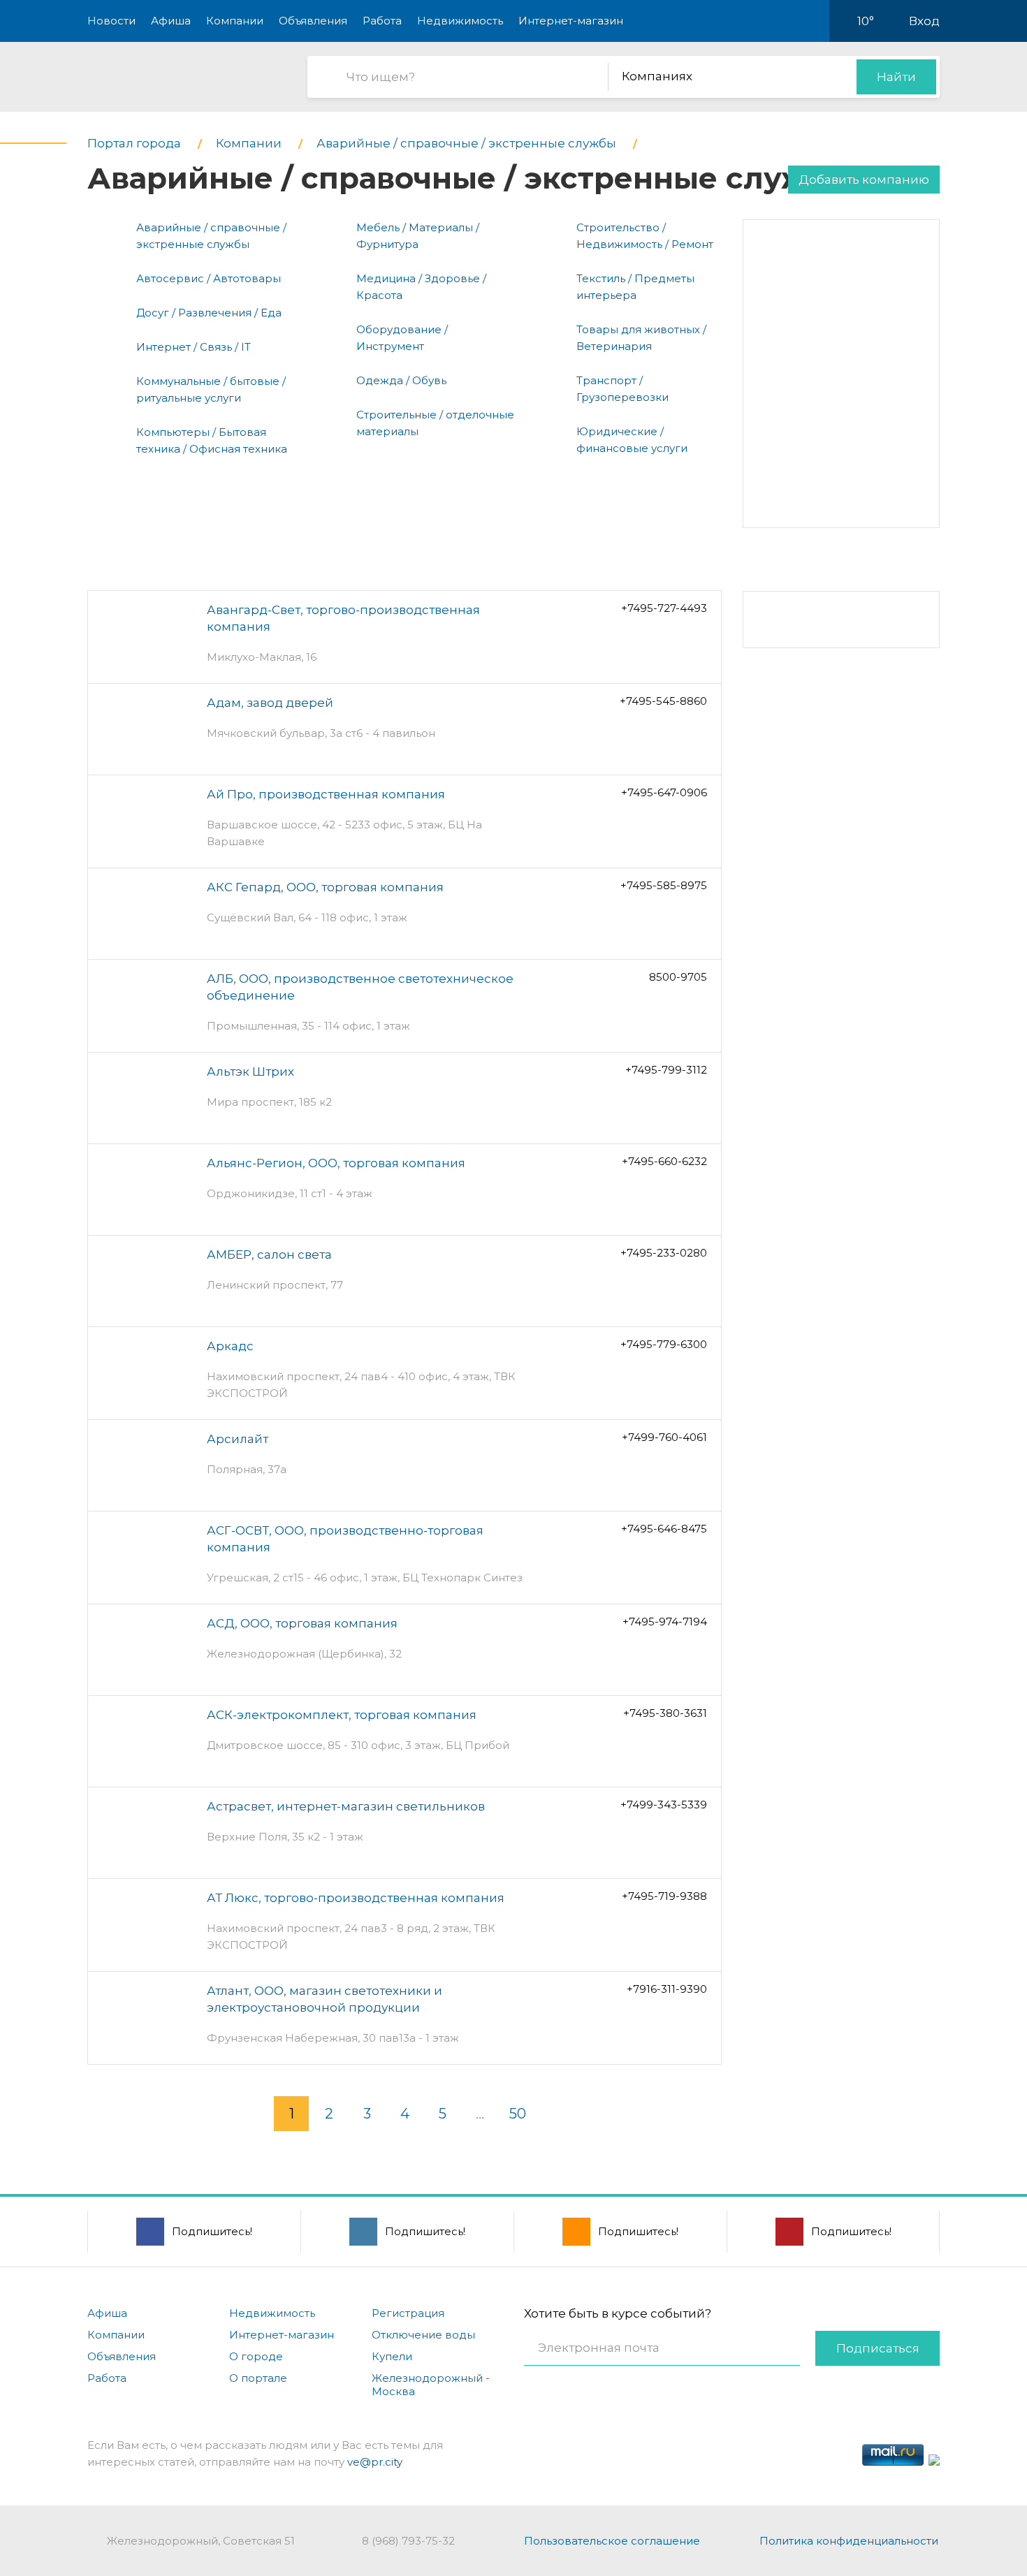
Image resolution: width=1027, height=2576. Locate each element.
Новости (111, 21)
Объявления (313, 21)
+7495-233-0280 (664, 1253)
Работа (382, 21)
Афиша (171, 21)
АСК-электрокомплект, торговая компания (342, 1715)
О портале (258, 2378)
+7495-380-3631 (665, 1713)
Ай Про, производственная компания (326, 794)
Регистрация (408, 2313)
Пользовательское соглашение (612, 2541)
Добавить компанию (864, 180)
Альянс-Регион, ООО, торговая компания (336, 1163)
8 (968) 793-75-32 (408, 2541)
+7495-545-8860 (663, 701)
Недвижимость (460, 21)
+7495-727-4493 (664, 608)
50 (518, 2114)
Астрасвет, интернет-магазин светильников (346, 1806)
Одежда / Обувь (401, 380)
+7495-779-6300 (664, 1344)
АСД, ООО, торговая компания (302, 1623)
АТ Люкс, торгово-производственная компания (356, 1898)
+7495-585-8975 (664, 885)
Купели (392, 2356)
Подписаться (878, 2348)
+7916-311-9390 (667, 1989)
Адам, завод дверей (270, 703)
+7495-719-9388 (664, 1896)
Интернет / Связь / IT (194, 347)
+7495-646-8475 (664, 1529)
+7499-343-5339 (664, 1805)
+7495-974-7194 (665, 1622)
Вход (924, 21)
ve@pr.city (375, 2462)
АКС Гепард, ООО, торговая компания (325, 887)
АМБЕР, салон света (269, 1254)
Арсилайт (238, 1439)
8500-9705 (678, 977)
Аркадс (230, 1346)
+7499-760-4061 (664, 1437)
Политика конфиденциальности (849, 2541)
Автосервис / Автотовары (209, 278)
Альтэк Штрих (250, 1071)
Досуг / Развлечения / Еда (209, 313)
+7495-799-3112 (666, 1070)
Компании (235, 21)
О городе (256, 2356)
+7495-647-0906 (664, 792)
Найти (896, 77)
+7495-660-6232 (664, 1161)
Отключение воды (423, 2335)
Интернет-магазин (571, 21)
